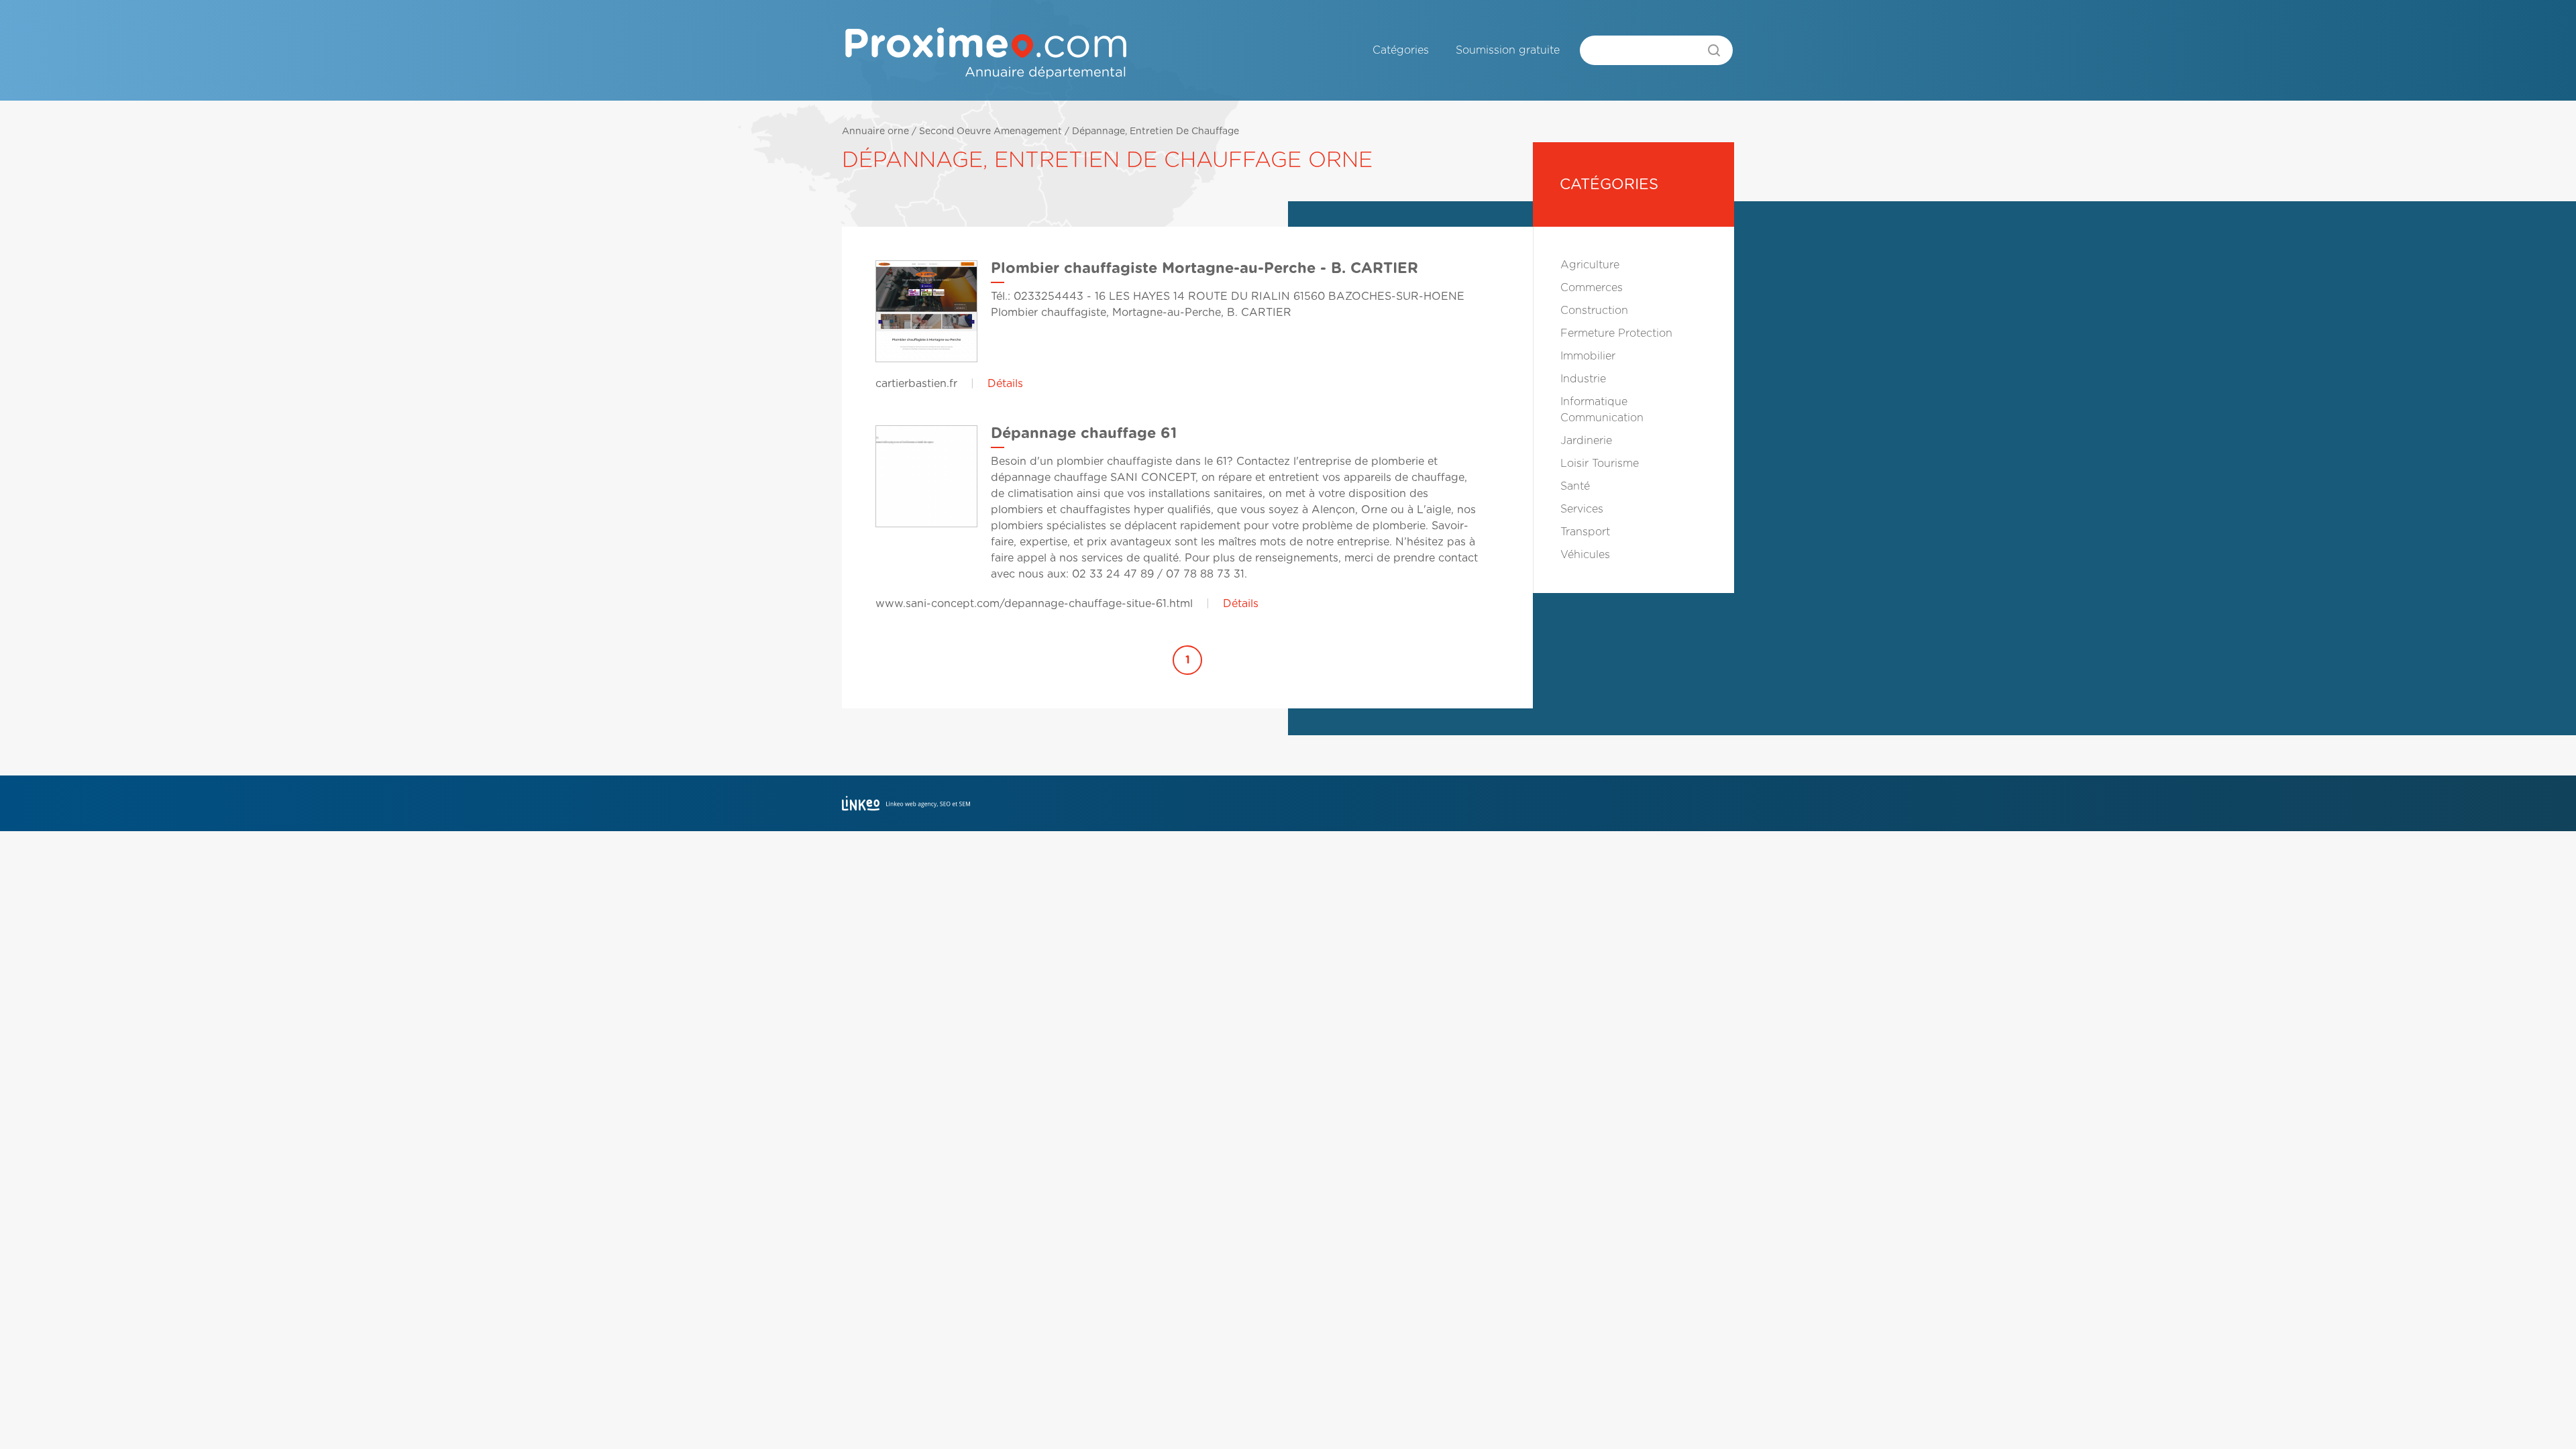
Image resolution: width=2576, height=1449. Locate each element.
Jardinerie (1586, 441)
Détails (1005, 384)
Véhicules (1585, 555)
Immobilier (1588, 356)
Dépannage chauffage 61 (1084, 433)
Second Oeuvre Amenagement (990, 131)
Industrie (1583, 379)
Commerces (1592, 288)
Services (1582, 509)
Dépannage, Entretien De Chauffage (1156, 131)
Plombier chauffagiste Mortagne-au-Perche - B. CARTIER (1204, 268)
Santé (1575, 486)
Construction (1594, 311)
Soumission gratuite (1508, 50)
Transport (1585, 532)
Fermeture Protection (1616, 333)
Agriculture (1590, 265)
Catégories (1401, 50)
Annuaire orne (875, 131)
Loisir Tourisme (1600, 464)
